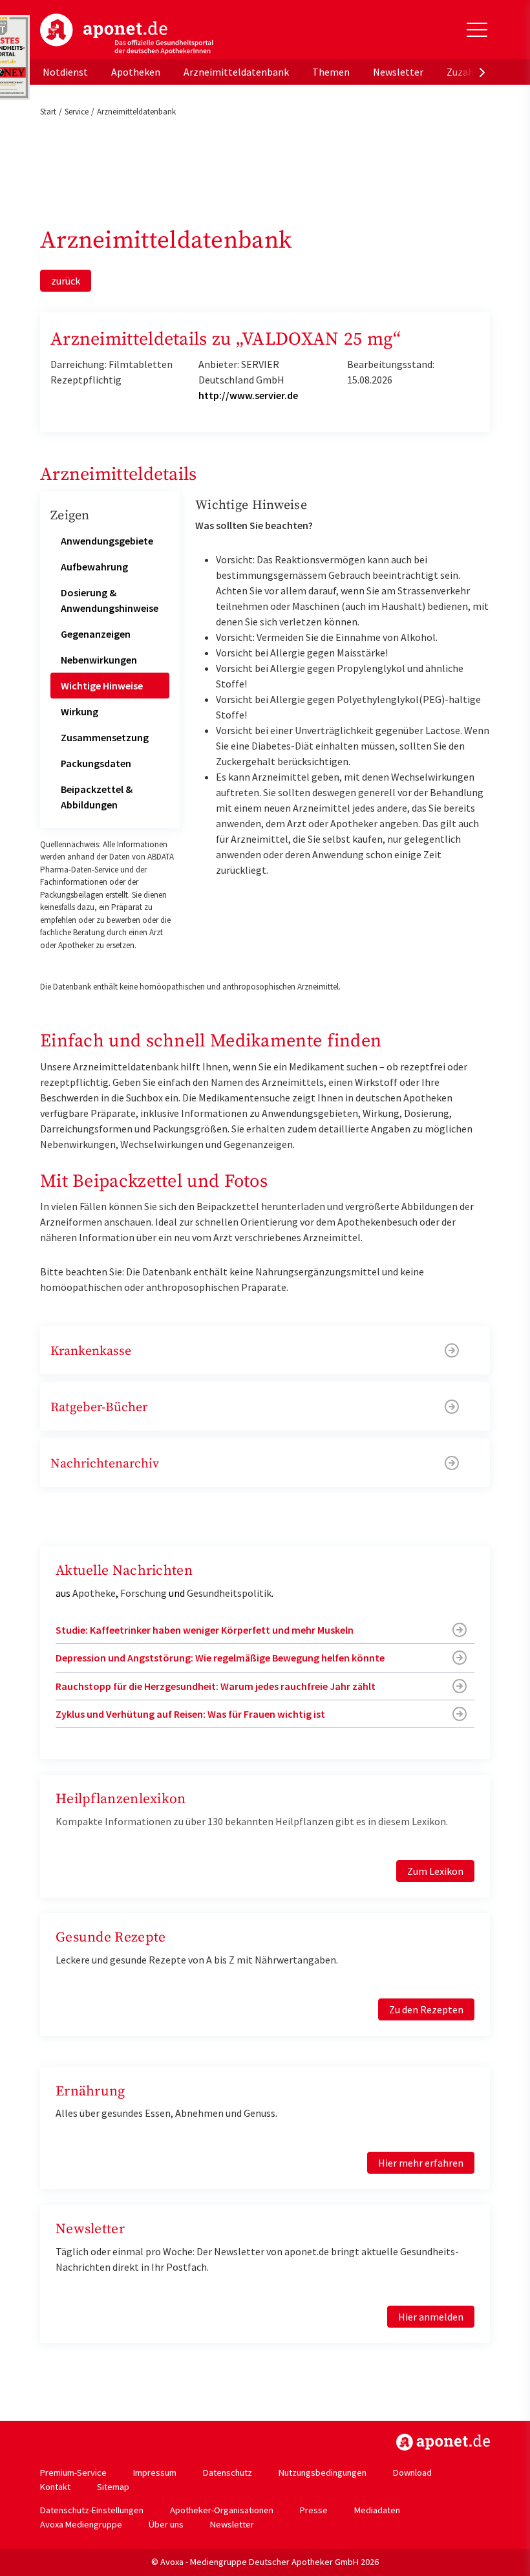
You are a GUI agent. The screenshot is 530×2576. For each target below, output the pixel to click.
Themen (331, 72)
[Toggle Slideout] (477, 30)
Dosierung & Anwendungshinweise (110, 600)
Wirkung (79, 711)
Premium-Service (73, 2473)
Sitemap (113, 2487)
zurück (66, 281)
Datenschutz (228, 2473)
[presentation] (482, 72)
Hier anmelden (431, 2317)
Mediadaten (377, 2510)
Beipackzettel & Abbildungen (97, 797)
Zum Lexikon (435, 1871)
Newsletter (398, 72)
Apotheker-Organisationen (222, 2510)
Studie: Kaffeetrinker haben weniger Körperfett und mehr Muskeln (205, 1630)
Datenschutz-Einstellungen (92, 2510)
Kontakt (55, 2487)
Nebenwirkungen (99, 660)
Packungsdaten (96, 763)
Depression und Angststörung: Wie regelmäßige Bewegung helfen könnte (220, 1658)
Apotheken (136, 72)
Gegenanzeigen (96, 634)
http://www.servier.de (248, 395)
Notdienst (65, 72)
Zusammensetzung (105, 737)
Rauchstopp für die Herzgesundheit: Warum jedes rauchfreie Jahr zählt (216, 1686)
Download (412, 2473)
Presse (314, 2510)
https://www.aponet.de (443, 2442)
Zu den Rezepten (426, 2009)
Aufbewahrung (94, 567)
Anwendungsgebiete (107, 541)
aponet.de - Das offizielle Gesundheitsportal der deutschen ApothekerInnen (127, 34)
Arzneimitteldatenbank (236, 72)
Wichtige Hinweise (102, 686)
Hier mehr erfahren (421, 2163)
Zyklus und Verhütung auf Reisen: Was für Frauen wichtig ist (190, 1714)
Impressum (155, 2473)
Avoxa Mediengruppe (81, 2524)
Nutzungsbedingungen (323, 2473)
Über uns (166, 2524)
